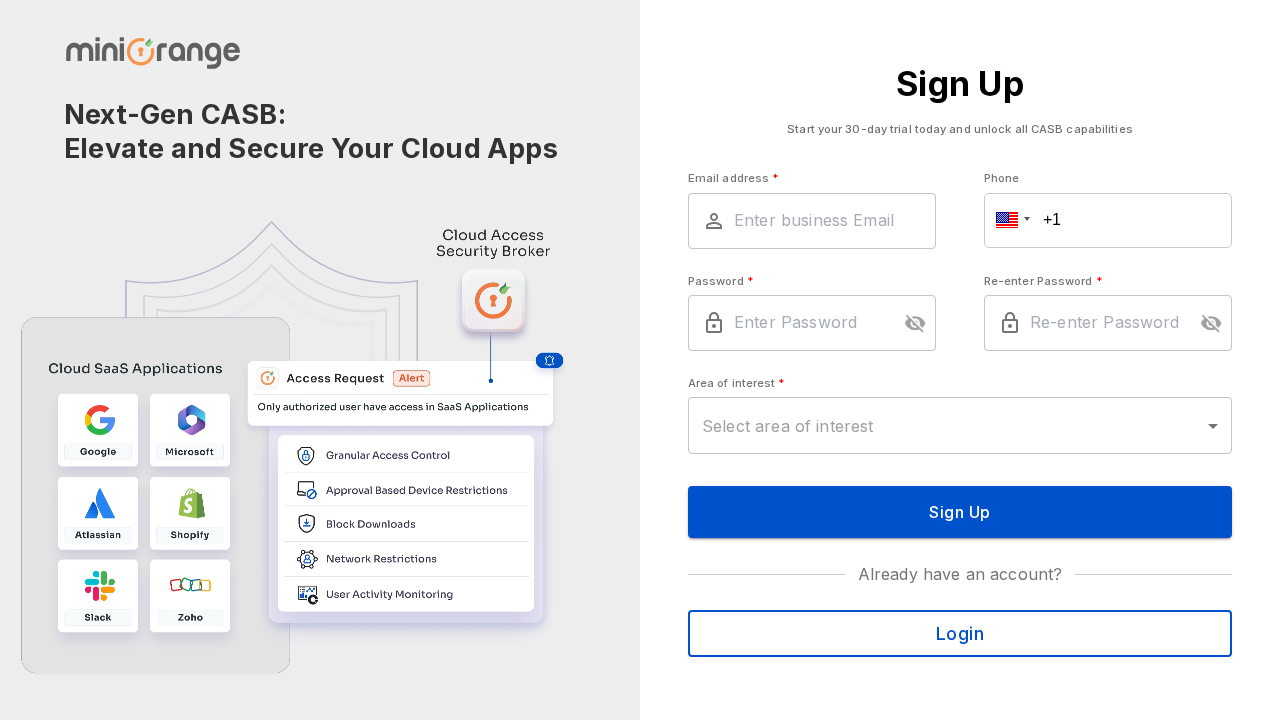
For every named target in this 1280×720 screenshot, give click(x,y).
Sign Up (959, 512)
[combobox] (960, 425)
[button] (1010, 220)
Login (960, 633)
